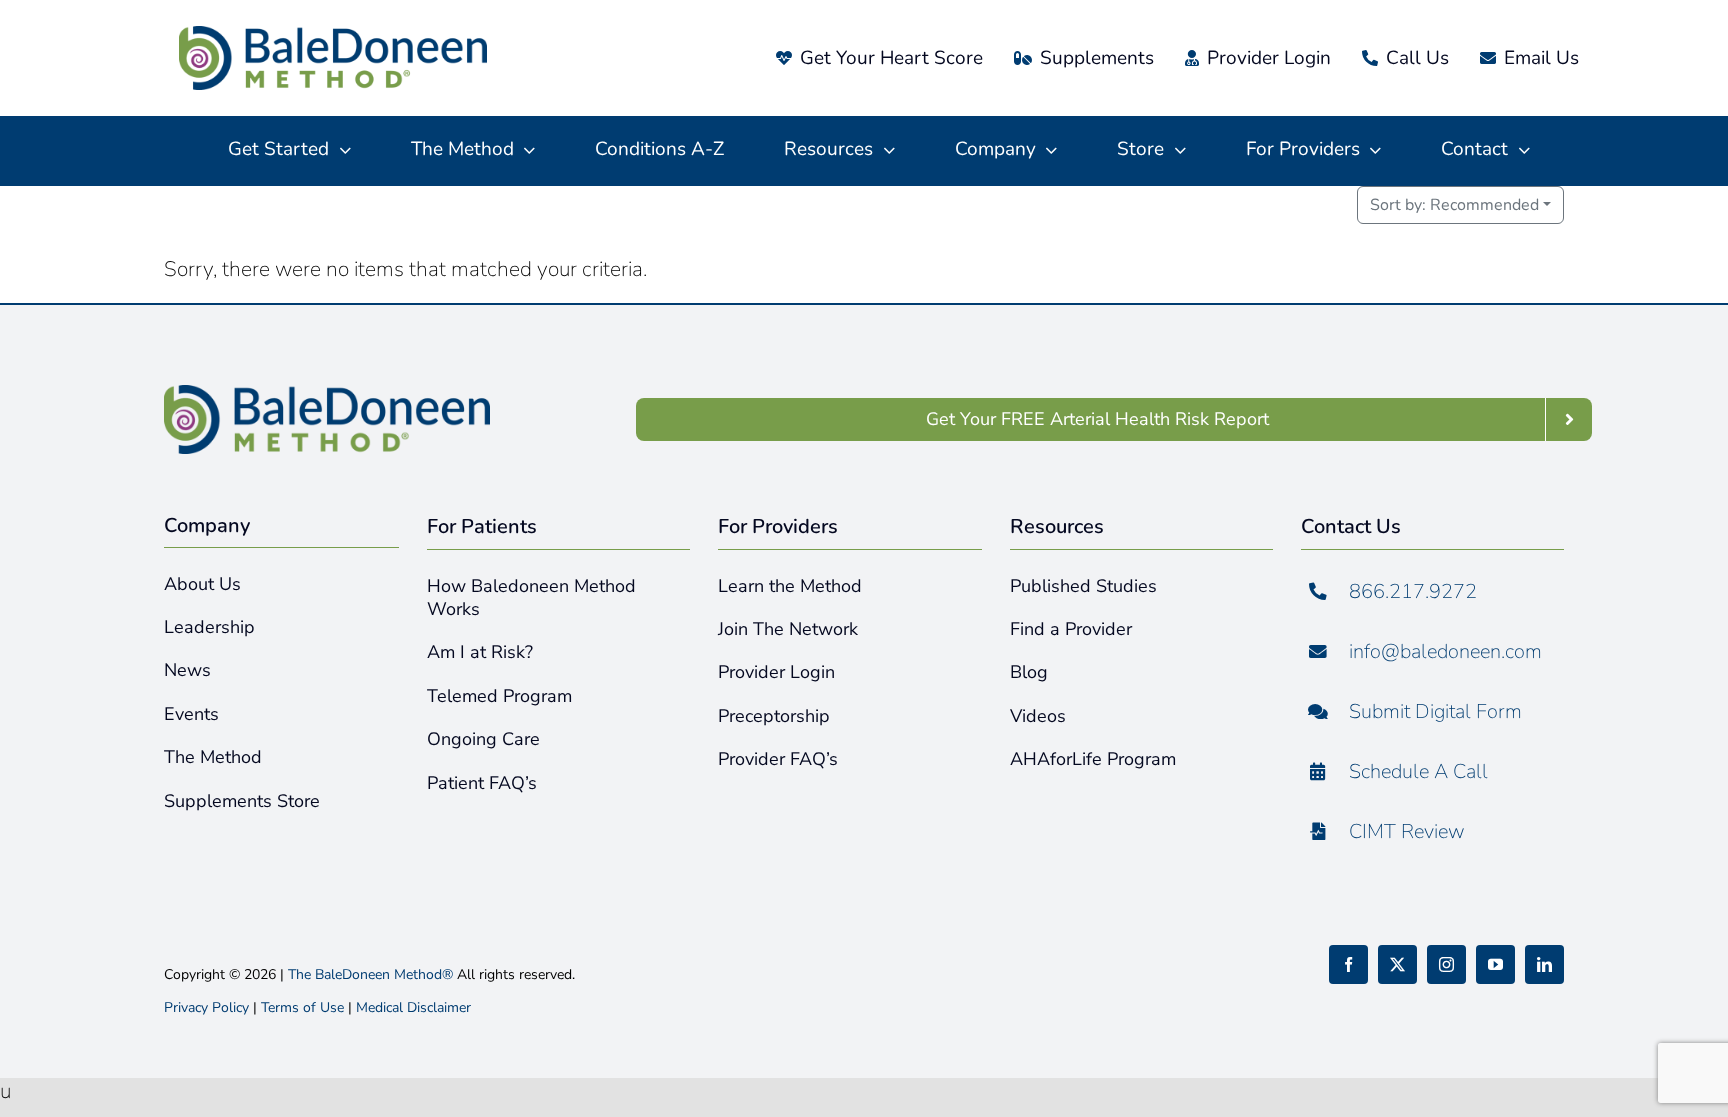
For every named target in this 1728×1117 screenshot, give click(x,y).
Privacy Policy (206, 1007)
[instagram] (1446, 964)
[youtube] (1495, 964)
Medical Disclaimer (413, 1007)
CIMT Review (1407, 831)
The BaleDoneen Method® (370, 974)
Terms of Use (302, 1007)
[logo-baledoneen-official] (333, 36)
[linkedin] (1544, 964)
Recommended (1454, 205)
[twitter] (1397, 964)
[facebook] (1348, 964)
